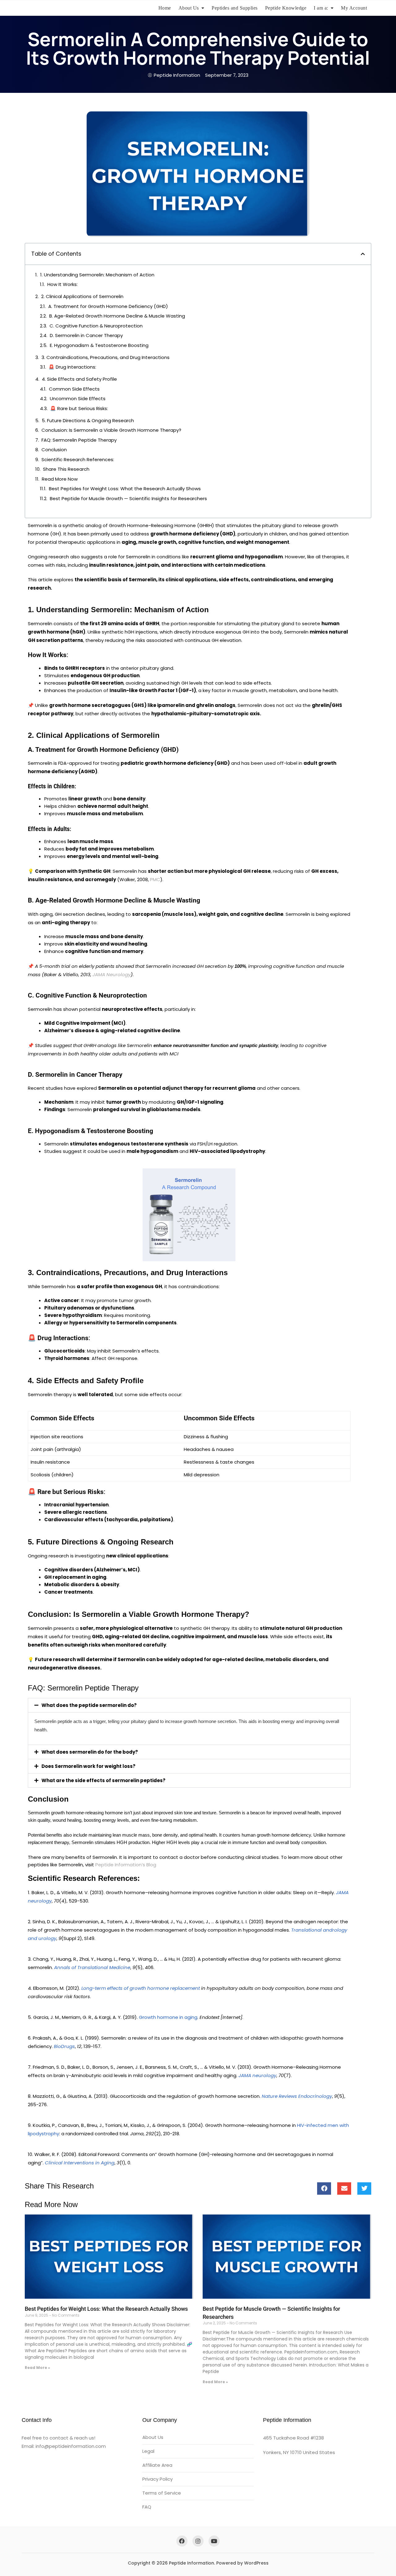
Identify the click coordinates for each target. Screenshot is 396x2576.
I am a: (321, 8)
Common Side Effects (74, 389)
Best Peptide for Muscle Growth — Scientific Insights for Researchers (128, 498)
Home (165, 8)
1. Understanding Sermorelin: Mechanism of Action (97, 275)
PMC (155, 879)
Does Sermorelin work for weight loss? (88, 1766)
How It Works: (62, 284)
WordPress (256, 2563)
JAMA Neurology (112, 974)
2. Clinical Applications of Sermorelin (82, 296)
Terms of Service (162, 2493)
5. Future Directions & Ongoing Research (88, 420)
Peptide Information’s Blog (126, 1865)
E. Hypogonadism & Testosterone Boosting (99, 345)
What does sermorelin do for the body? (90, 1752)
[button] (363, 254)
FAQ (147, 2507)
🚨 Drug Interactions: (72, 367)
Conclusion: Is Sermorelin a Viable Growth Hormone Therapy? (111, 430)
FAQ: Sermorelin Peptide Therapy (79, 440)
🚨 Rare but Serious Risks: (79, 408)
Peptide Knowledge (286, 8)
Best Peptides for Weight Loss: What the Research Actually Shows (125, 489)
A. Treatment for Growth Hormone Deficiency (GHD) (108, 306)
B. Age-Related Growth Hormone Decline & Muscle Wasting (117, 316)
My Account (354, 8)
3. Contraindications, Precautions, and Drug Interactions (105, 357)
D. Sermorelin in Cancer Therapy (86, 335)
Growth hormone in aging (168, 2017)
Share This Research (66, 469)
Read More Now (60, 479)
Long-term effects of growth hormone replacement (141, 1988)
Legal (148, 2451)
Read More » (37, 2368)
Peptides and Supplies (235, 8)
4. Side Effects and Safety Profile (79, 379)
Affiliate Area (157, 2465)
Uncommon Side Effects (78, 398)
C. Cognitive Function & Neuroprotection (96, 326)
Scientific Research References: (78, 459)
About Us (189, 8)
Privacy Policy (157, 2479)
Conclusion (54, 450)
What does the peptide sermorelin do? (89, 1705)
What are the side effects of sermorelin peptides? (103, 1780)
